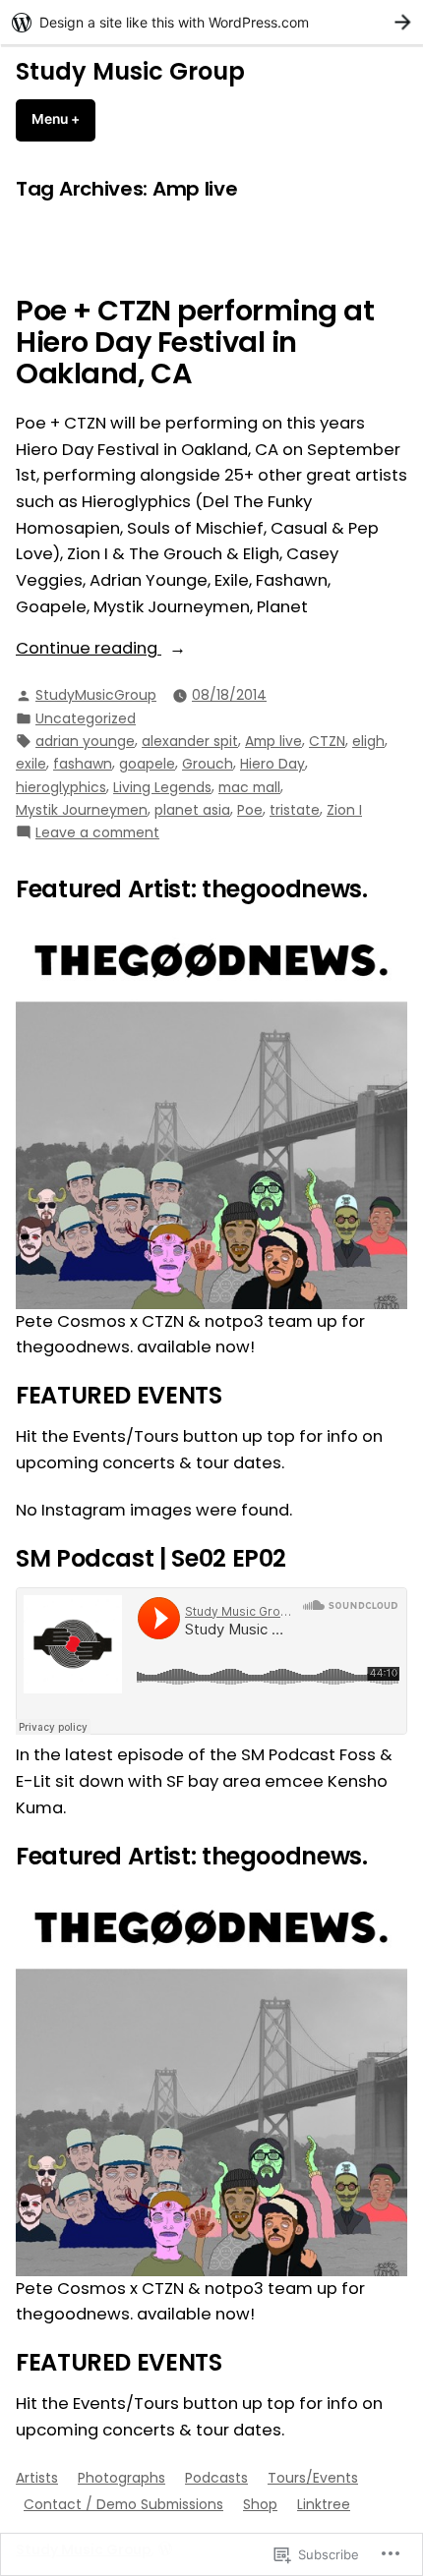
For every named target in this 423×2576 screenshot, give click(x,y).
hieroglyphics (61, 787)
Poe (250, 810)
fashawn (83, 764)
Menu (63, 119)
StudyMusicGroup (96, 695)
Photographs (121, 2478)
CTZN (327, 741)
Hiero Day (272, 764)
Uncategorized (86, 718)
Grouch (208, 764)
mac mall (249, 787)
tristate (295, 810)
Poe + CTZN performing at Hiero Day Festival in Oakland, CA (195, 343)
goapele (147, 764)
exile (31, 764)
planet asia (192, 810)
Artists (37, 2478)
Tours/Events (313, 2478)
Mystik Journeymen (82, 810)
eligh (368, 741)
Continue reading (89, 649)
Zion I (344, 810)
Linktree (324, 2504)
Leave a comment (97, 832)
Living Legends (162, 787)
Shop (260, 2504)
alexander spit (190, 741)
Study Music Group (130, 71)
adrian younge (85, 741)
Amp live (273, 741)
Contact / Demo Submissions (123, 2504)
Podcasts (216, 2478)
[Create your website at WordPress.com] (211, 22)
